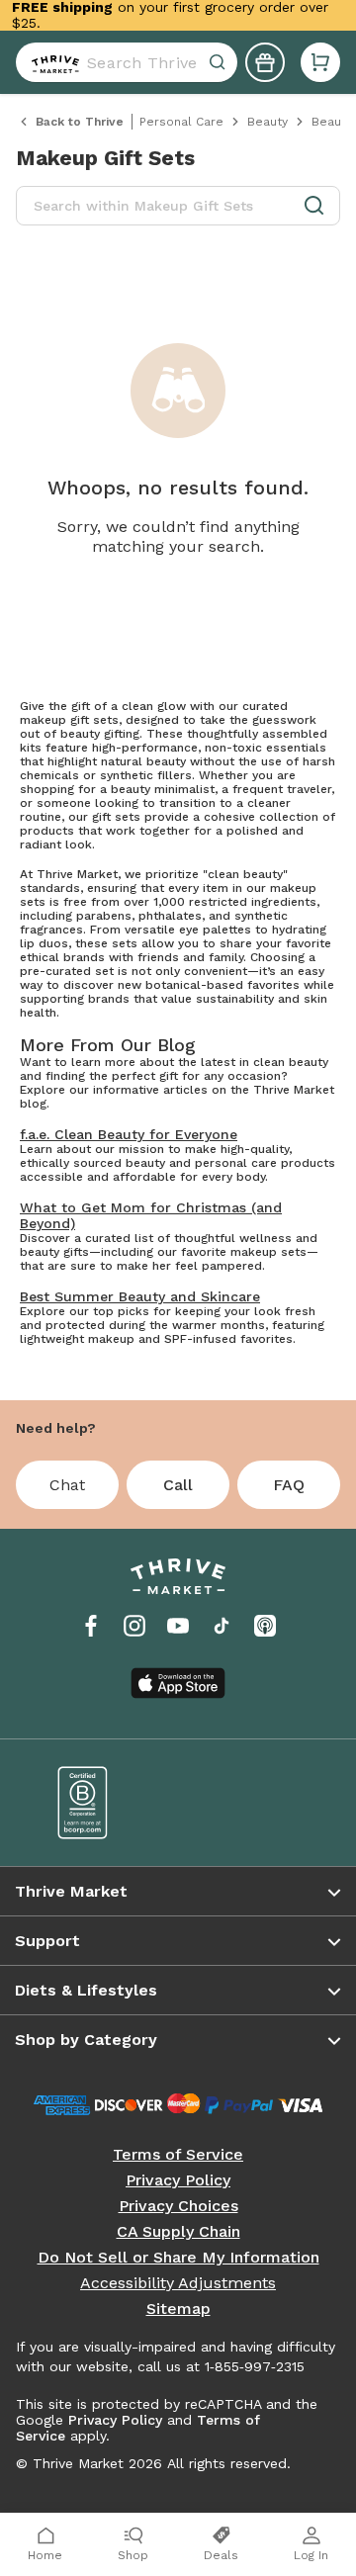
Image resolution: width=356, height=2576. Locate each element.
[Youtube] (178, 1626)
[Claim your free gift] (265, 62)
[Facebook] (91, 1626)
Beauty (267, 122)
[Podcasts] (265, 1626)
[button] (320, 62)
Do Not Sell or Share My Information (178, 2258)
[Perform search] (51, 62)
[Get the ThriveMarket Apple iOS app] (178, 1683)
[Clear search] (220, 62)
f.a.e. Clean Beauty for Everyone (129, 1134)
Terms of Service (178, 2155)
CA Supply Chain (178, 2232)
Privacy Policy (178, 2180)
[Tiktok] (222, 1626)
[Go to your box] (320, 62)
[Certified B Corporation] (104, 1803)
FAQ (289, 1485)
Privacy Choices (178, 2206)
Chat (67, 1485)
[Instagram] (134, 1626)
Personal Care (181, 122)
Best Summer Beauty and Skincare (140, 1296)
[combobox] (127, 62)
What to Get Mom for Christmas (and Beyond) (151, 1215)
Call (178, 1485)
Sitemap (178, 2309)
